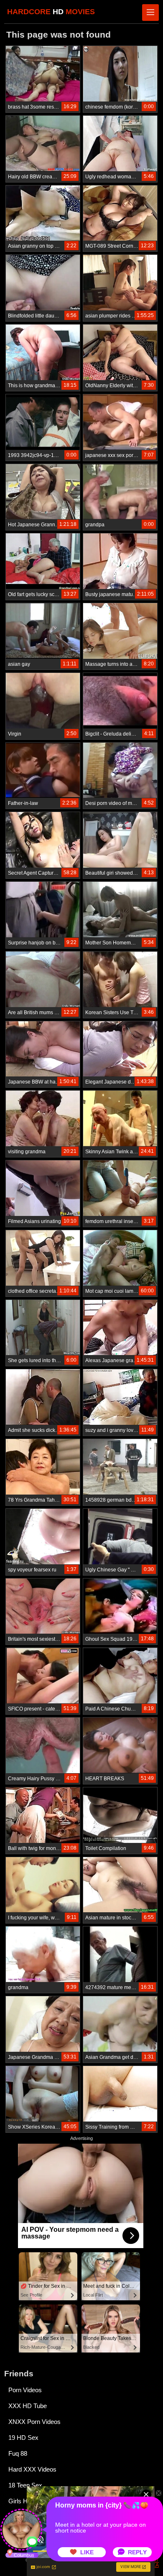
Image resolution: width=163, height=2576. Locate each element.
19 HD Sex (23, 2438)
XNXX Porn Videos (34, 2422)
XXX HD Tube (28, 2406)
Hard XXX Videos (32, 2469)
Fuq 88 (18, 2453)
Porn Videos (25, 2390)
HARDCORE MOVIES (51, 12)
